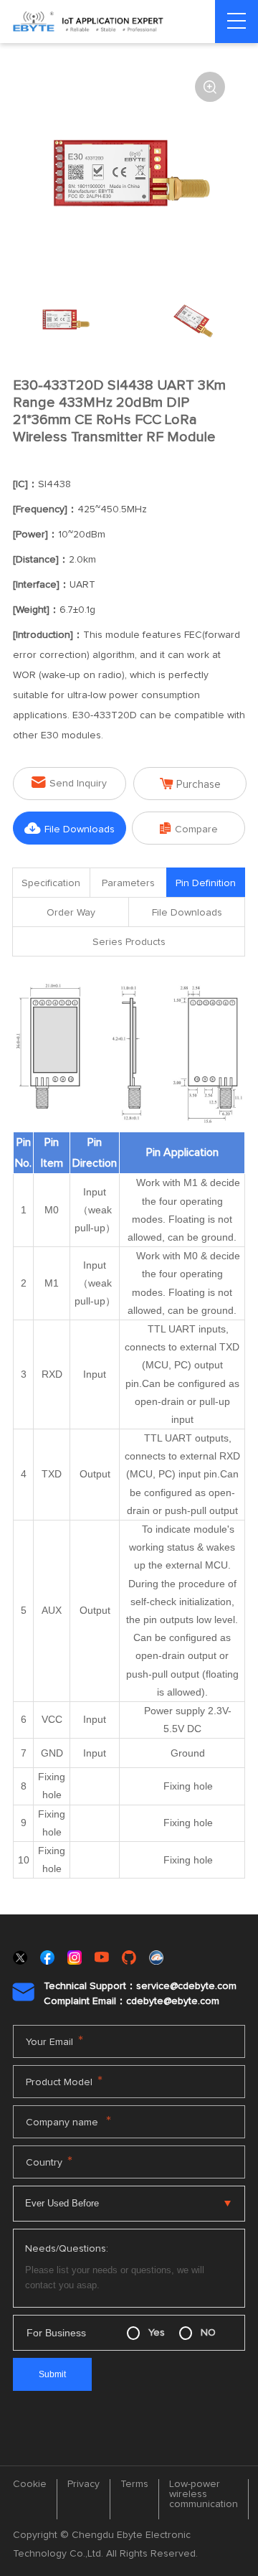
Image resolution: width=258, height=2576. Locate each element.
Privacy (83, 2484)
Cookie (30, 2484)
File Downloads (70, 828)
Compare (189, 828)
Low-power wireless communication (204, 2494)
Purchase (190, 784)
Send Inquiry (69, 782)
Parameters (128, 883)
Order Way (71, 913)
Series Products (129, 942)
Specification (51, 883)
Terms (134, 2484)
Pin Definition (206, 883)
